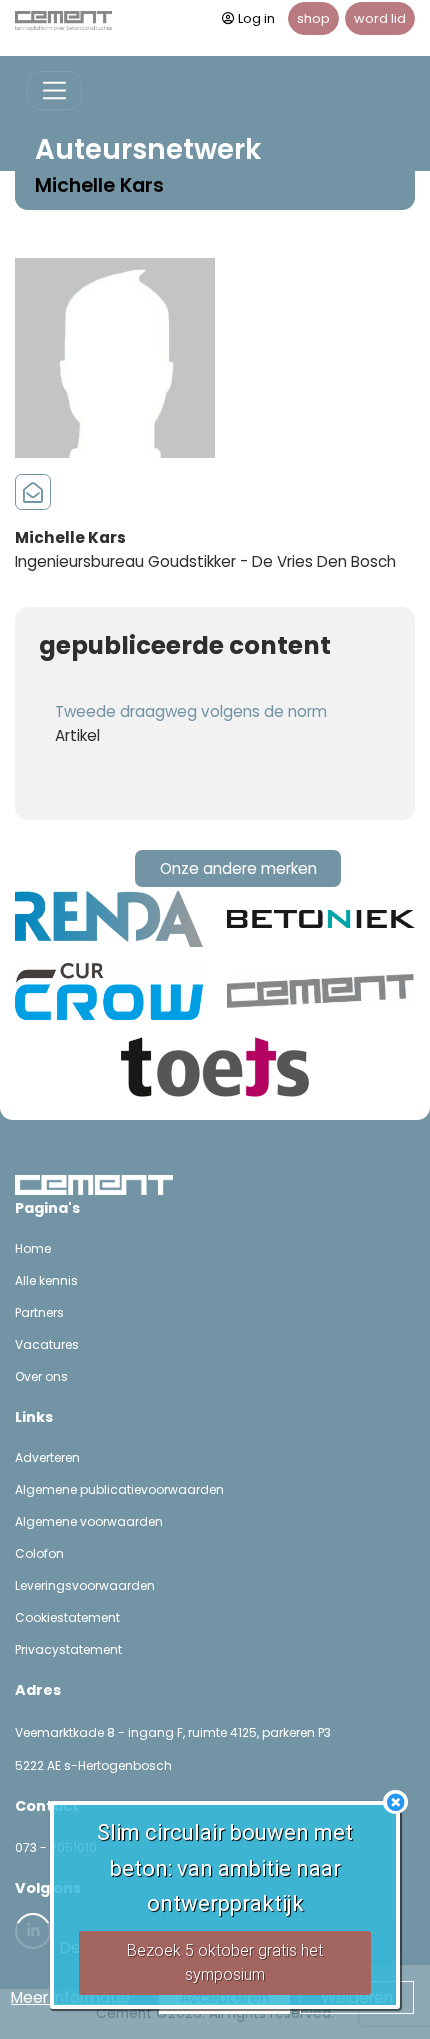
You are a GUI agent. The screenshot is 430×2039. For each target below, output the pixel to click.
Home (33, 1248)
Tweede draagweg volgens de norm (191, 711)
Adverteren (47, 1457)
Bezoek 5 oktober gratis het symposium (225, 1962)
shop (313, 18)
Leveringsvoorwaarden (85, 1585)
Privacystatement (68, 1649)
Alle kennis (46, 1280)
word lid (380, 18)
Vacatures (47, 1344)
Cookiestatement (67, 1617)
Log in (256, 18)
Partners (39, 1312)
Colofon (39, 1553)
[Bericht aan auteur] (33, 493)
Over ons (41, 1376)
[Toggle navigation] (54, 90)
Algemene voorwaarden (89, 1521)
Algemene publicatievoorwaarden (119, 1489)
